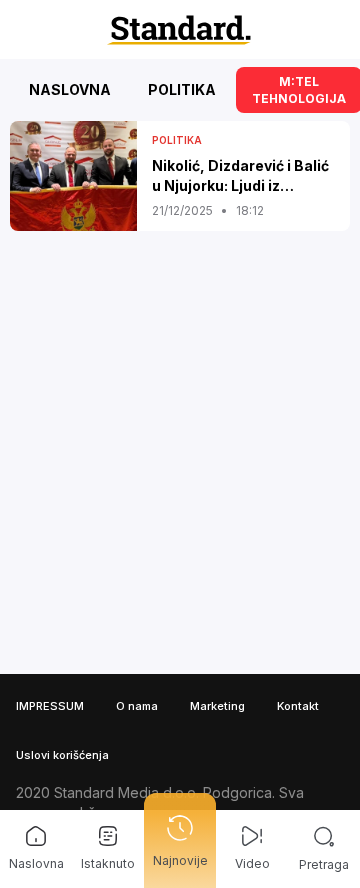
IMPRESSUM (50, 706)
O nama (137, 706)
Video (252, 863)
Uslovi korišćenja (62, 755)
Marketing (217, 706)
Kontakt (298, 706)
